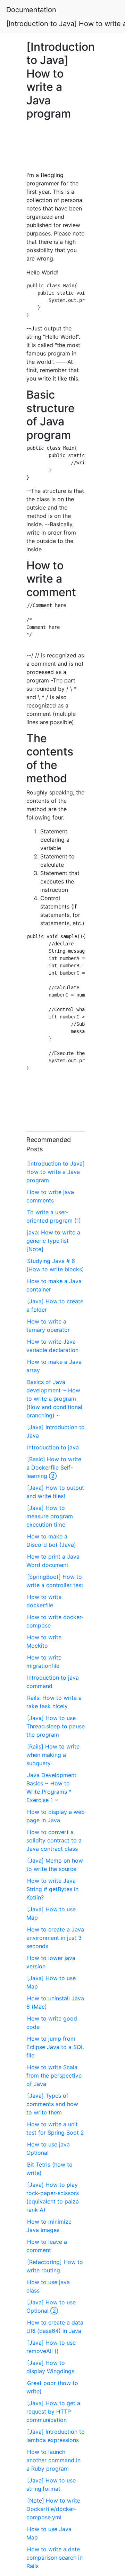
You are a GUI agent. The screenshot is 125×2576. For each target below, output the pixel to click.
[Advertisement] (56, 149)
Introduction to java (53, 1447)
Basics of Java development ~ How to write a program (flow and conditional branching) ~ (54, 1399)
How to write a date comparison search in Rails (55, 2558)
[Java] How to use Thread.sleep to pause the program (56, 1726)
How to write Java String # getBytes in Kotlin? (52, 1889)
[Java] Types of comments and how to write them (52, 2104)
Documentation (31, 10)
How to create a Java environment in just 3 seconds (55, 1938)
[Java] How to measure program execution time (50, 1516)
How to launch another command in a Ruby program (53, 2460)
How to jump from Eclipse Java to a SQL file (55, 2047)
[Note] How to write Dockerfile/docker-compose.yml (53, 2509)
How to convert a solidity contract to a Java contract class (54, 1840)
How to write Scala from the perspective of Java (54, 2075)
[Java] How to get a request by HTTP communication (53, 2411)
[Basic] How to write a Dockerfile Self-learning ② (54, 1467)
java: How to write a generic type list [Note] (53, 1241)
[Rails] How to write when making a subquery (53, 1755)
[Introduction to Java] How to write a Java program (56, 1172)
